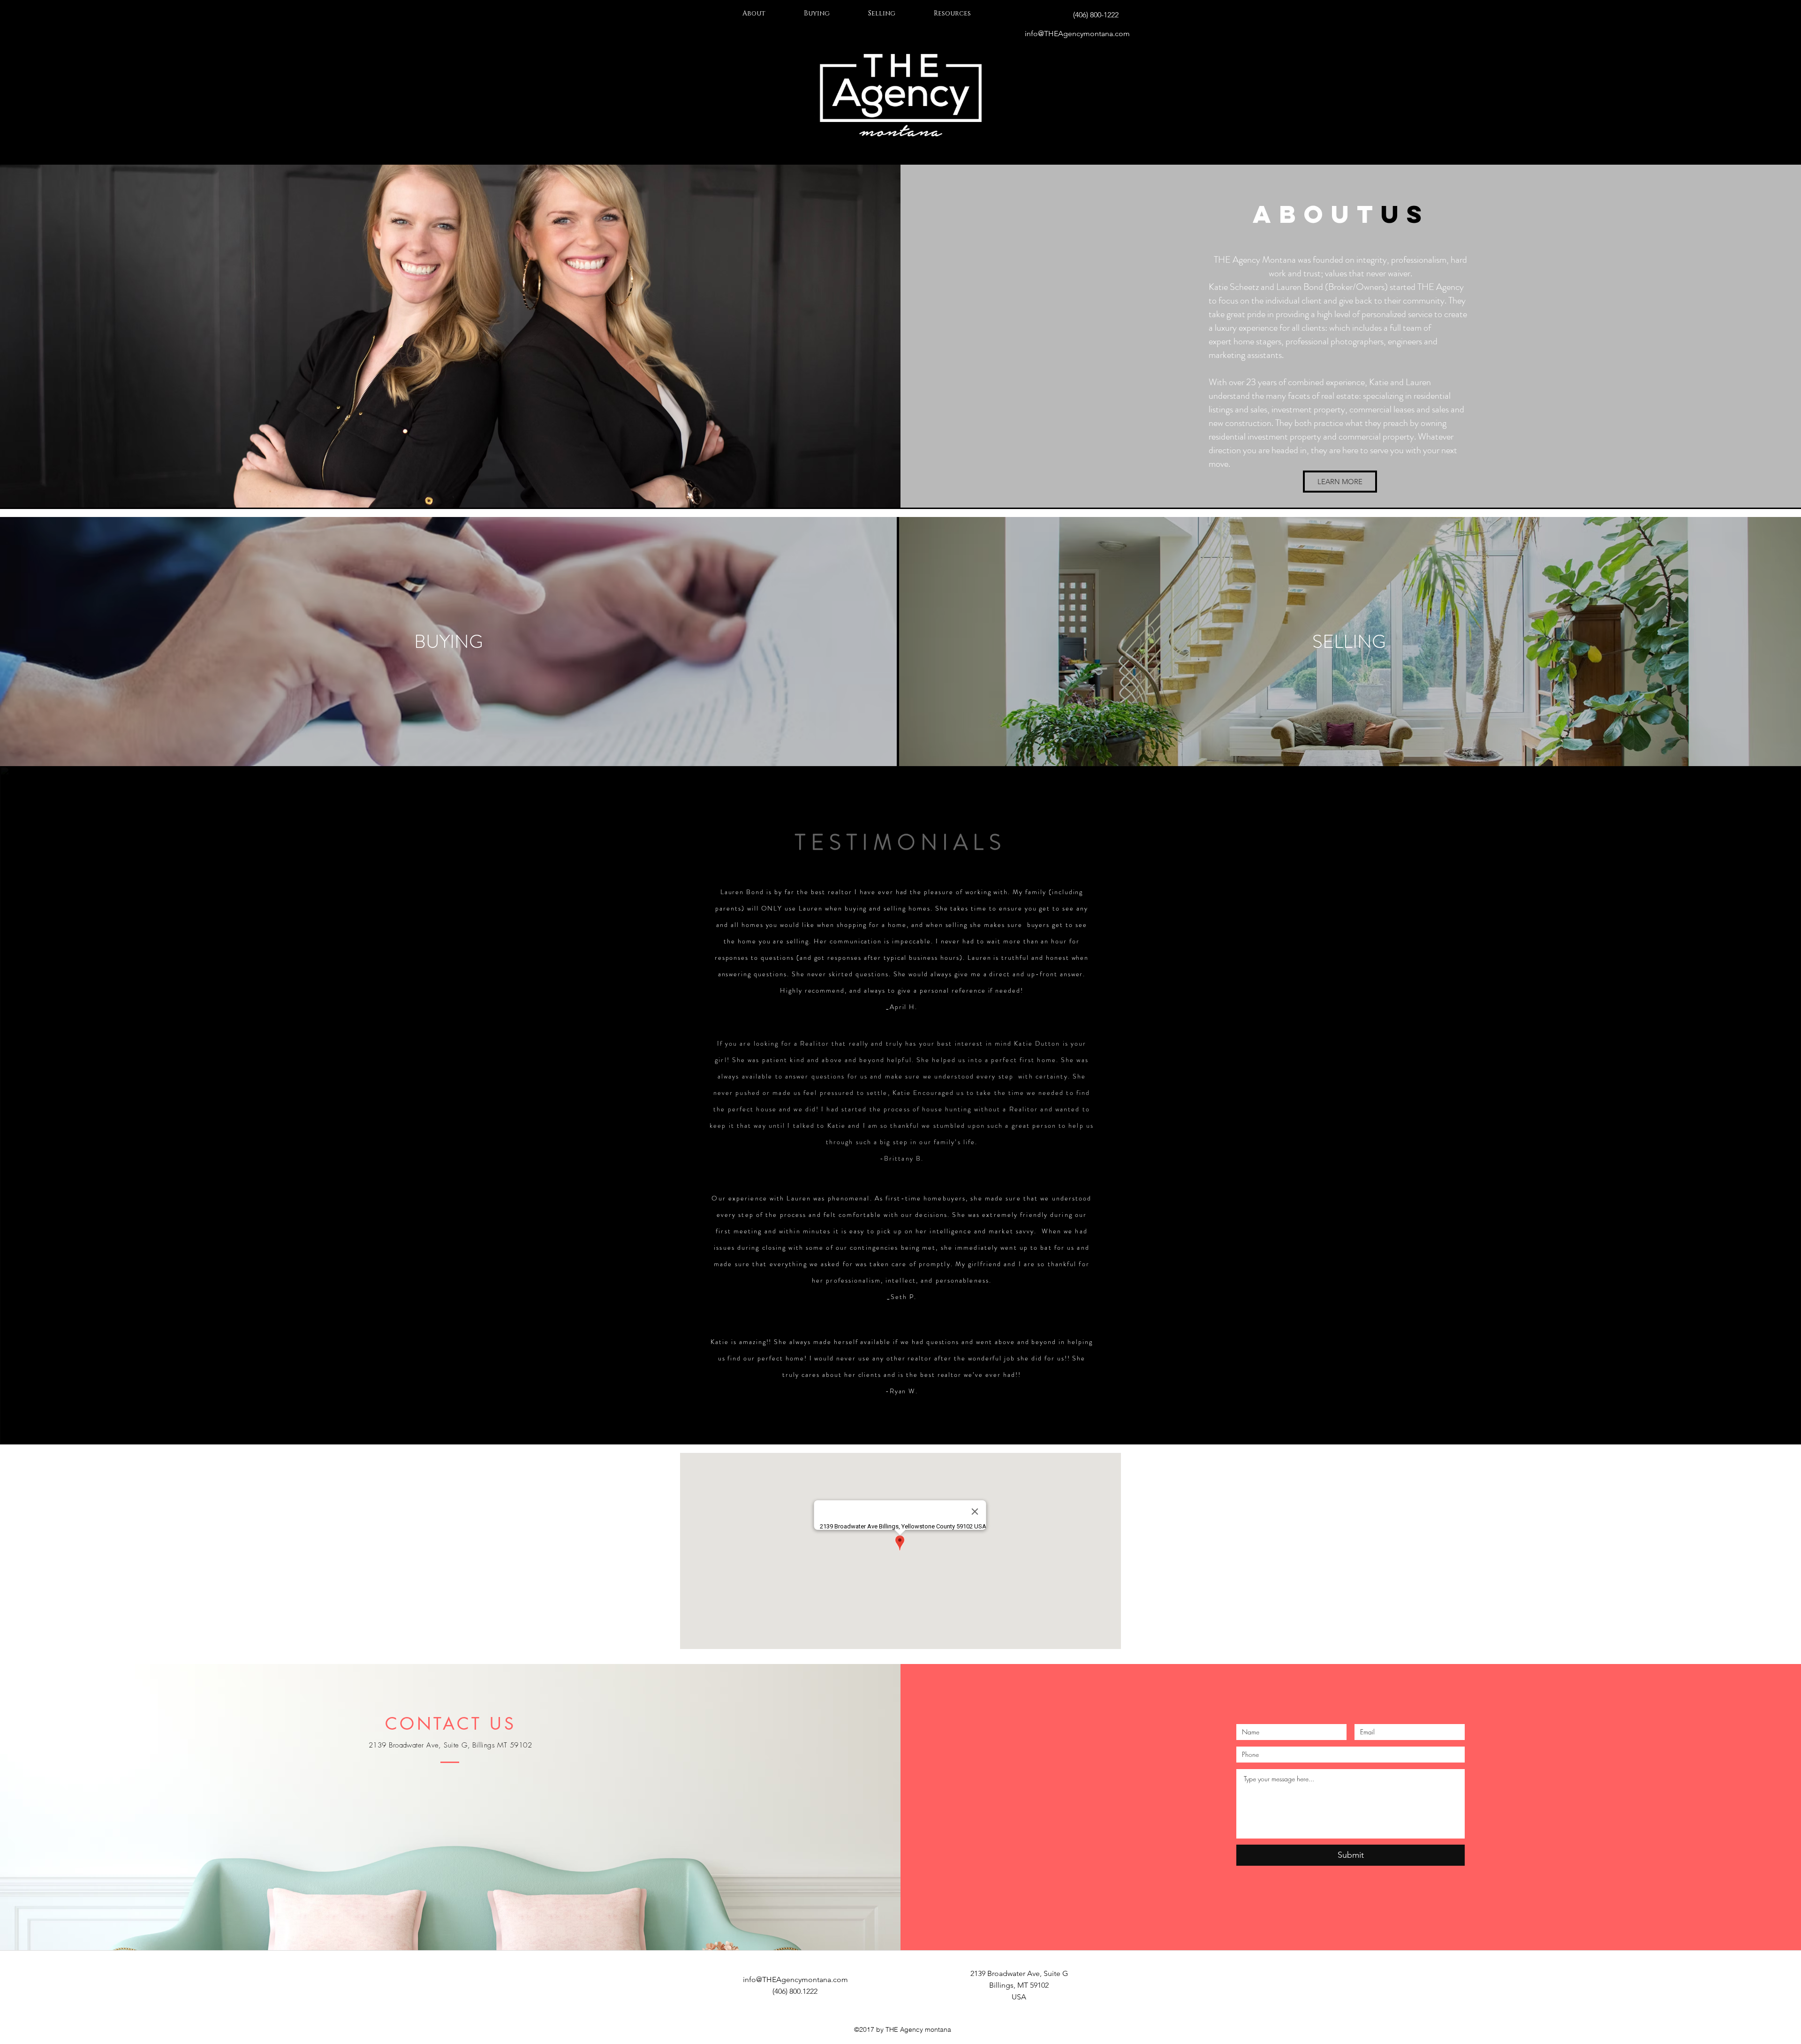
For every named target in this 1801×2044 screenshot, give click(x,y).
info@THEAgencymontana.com (1077, 34)
